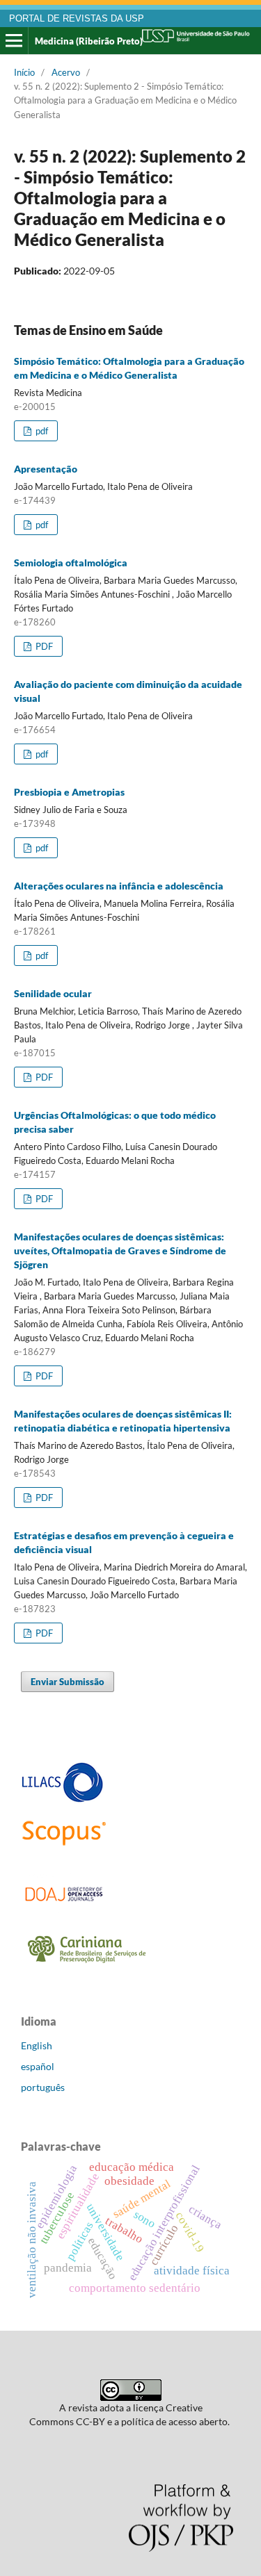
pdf (41, 431)
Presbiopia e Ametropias (69, 792)
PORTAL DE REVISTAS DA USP (77, 19)
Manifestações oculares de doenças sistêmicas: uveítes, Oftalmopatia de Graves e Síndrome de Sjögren (120, 1250)
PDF (43, 646)
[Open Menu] (14, 41)
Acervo (66, 72)
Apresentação (46, 469)
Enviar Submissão (68, 1682)
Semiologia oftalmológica (71, 563)
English (37, 2045)
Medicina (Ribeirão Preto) (89, 41)
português (43, 2087)
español (38, 2066)
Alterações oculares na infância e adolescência (119, 886)
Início (24, 72)
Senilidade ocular (53, 993)
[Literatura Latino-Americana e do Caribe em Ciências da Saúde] (63, 1800)
